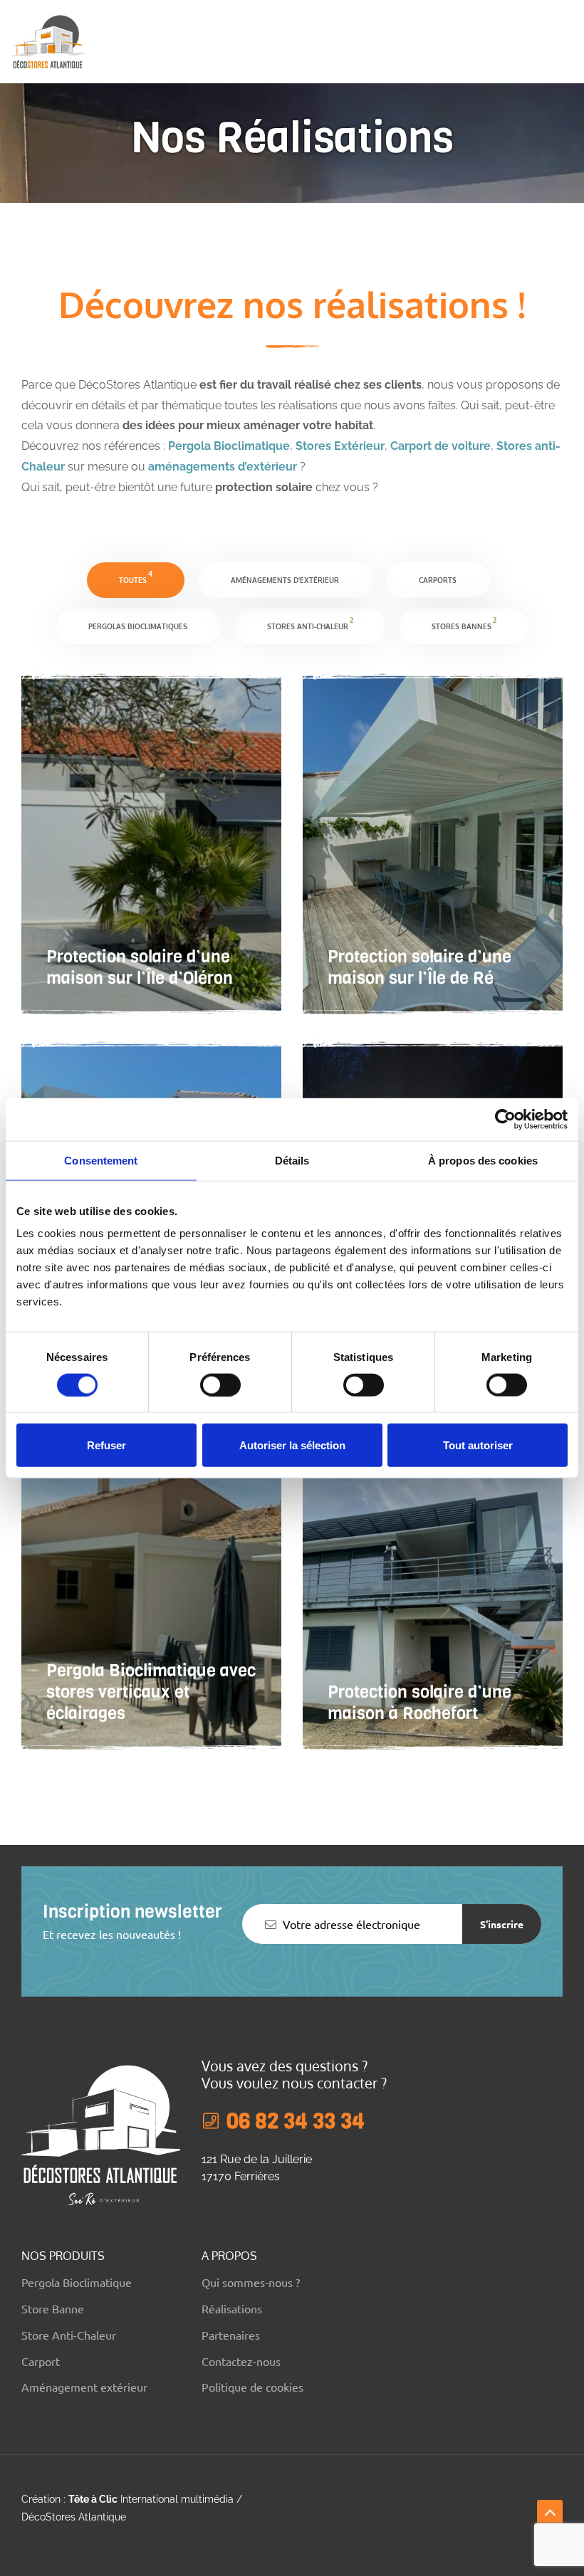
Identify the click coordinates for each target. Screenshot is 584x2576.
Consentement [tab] (101, 1160)
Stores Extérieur (340, 446)
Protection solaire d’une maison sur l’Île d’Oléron (140, 967)
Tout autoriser (478, 1445)
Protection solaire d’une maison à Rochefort (419, 1703)
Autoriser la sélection (292, 1445)
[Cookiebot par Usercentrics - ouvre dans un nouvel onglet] (505, 1119)
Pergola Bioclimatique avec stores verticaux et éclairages (151, 1692)
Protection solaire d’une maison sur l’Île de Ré (419, 967)
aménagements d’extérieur (223, 467)
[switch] (220, 1384)
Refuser (106, 1445)
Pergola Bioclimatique (229, 446)
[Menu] (567, 41)
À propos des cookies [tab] (483, 1160)
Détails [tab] (292, 1160)
